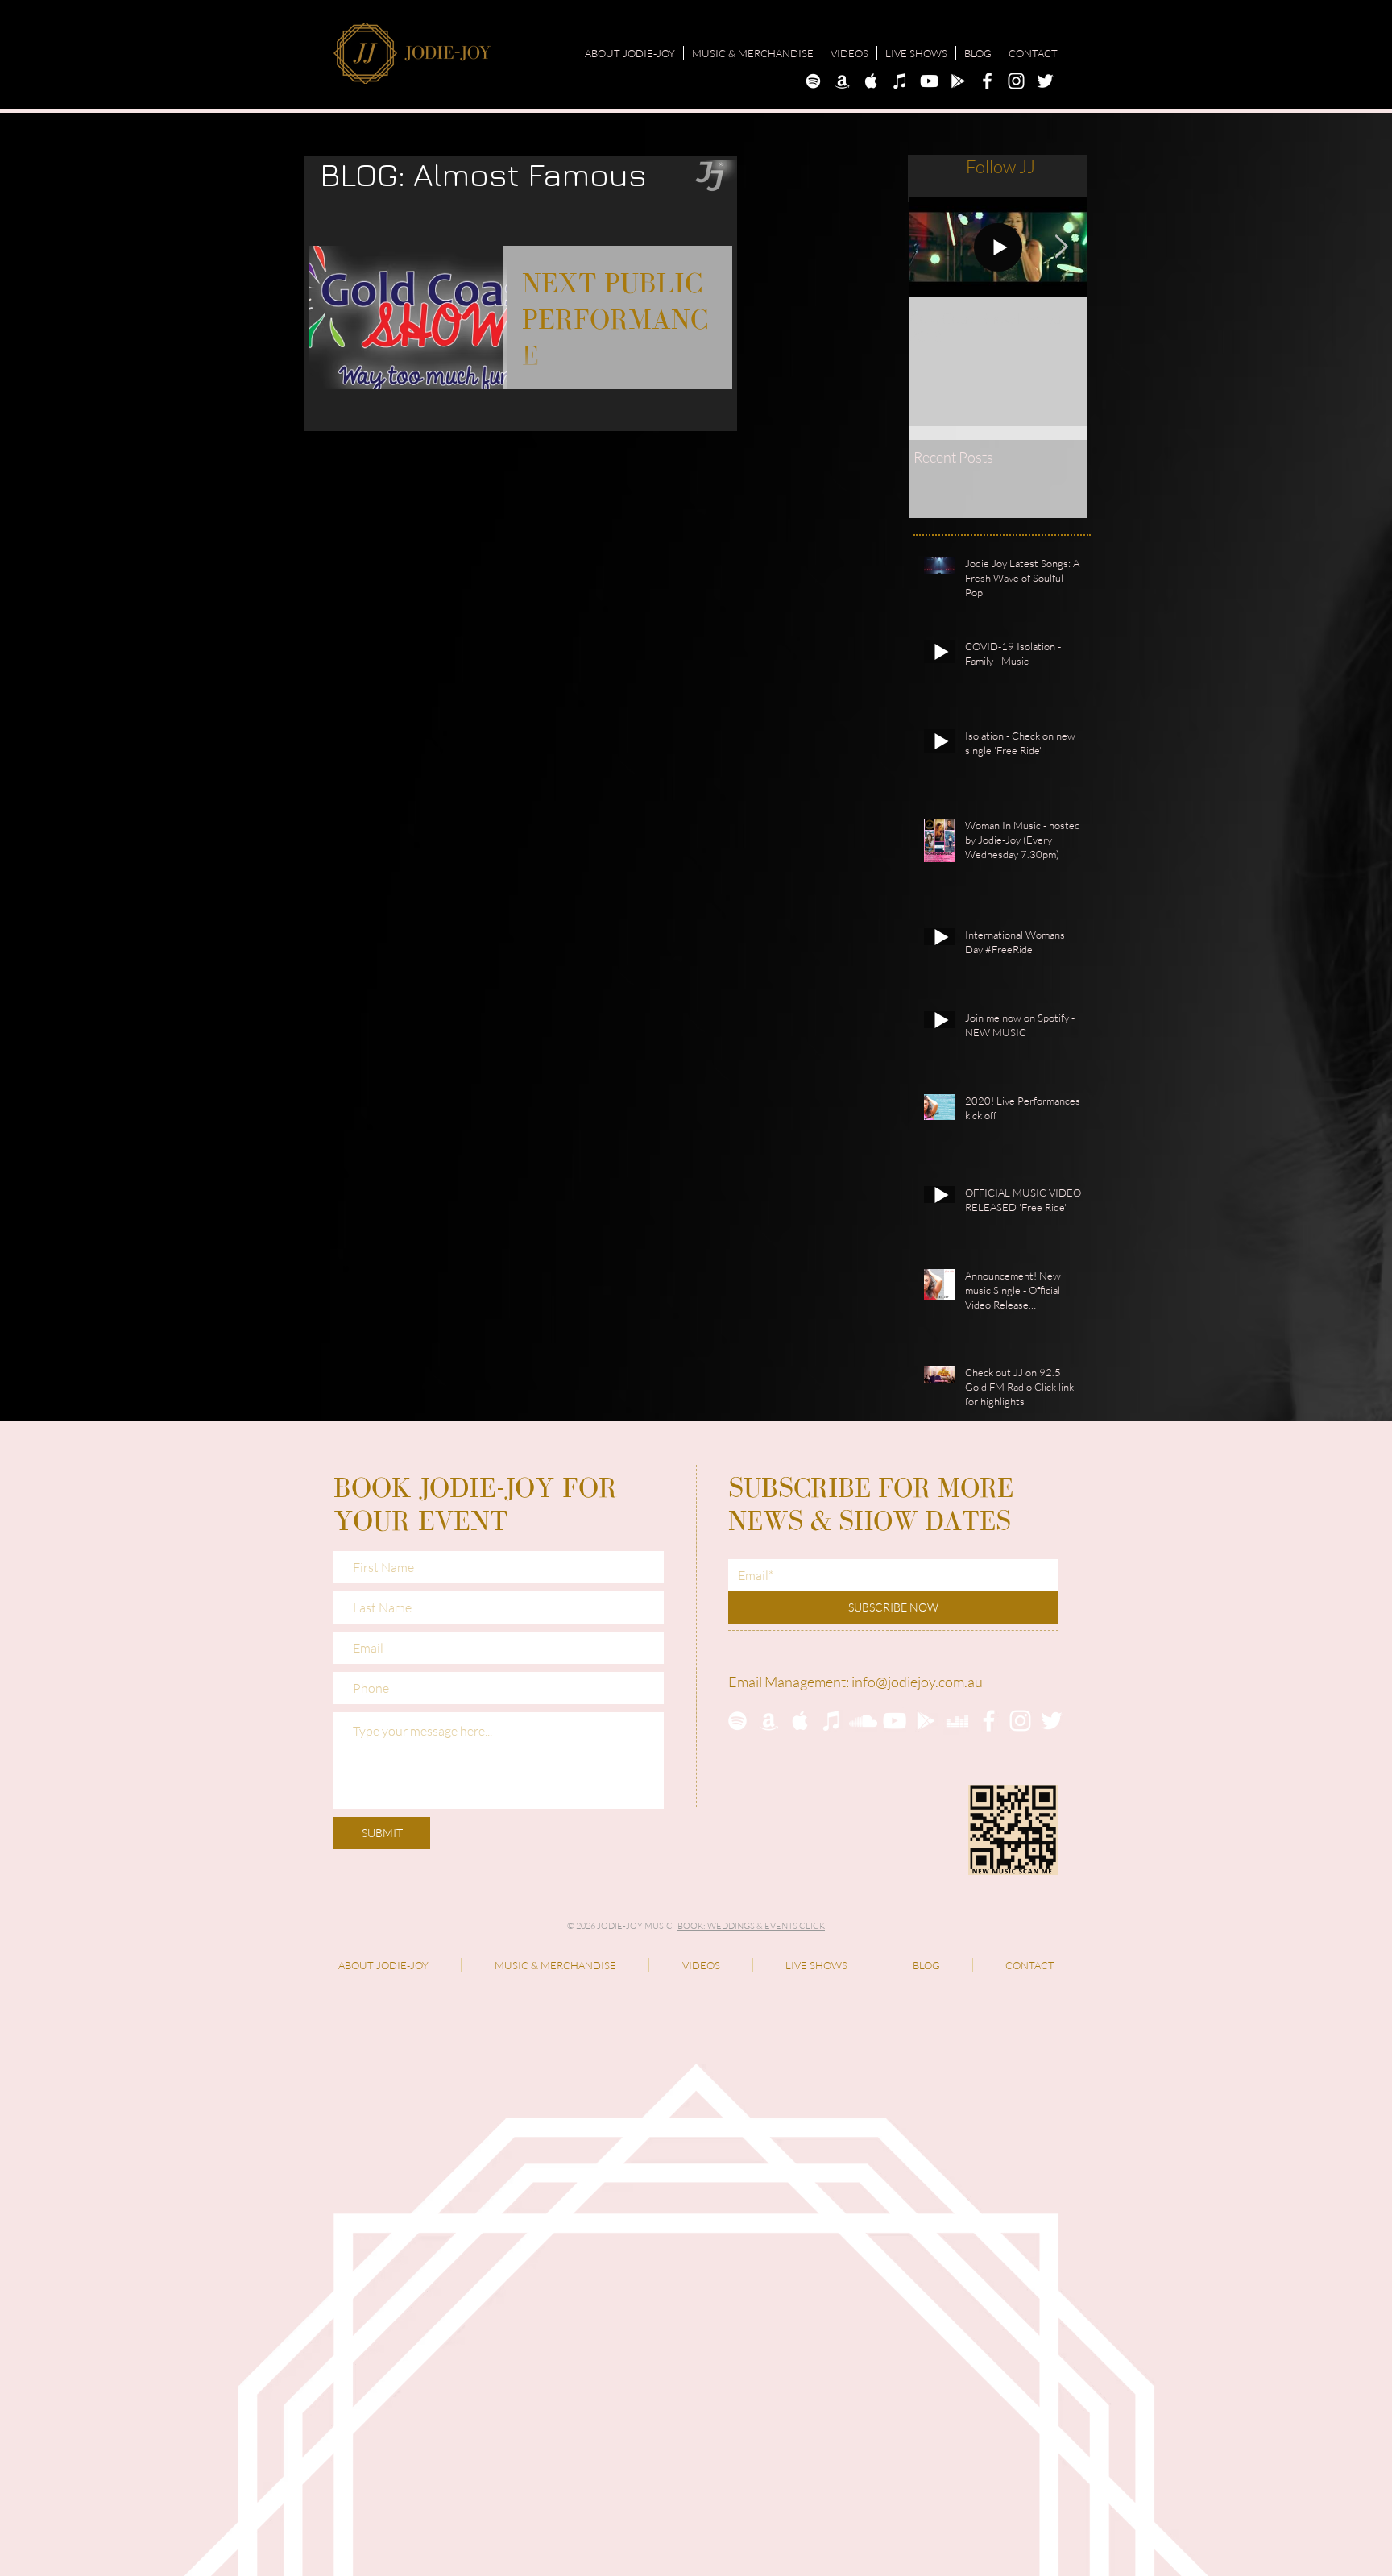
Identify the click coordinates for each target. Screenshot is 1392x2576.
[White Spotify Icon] (737, 1721)
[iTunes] (832, 1721)
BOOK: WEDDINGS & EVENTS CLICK (751, 1926)
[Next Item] (1061, 247)
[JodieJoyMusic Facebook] (987, 81)
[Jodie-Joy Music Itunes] (900, 81)
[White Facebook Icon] (989, 1721)
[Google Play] (926, 1721)
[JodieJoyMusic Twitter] (1045, 81)
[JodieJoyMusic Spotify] (813, 81)
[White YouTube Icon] (895, 1721)
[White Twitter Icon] (1052, 1721)
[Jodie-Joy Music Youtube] (929, 81)
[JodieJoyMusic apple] (871, 81)
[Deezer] (957, 1721)
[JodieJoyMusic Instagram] (1016, 81)
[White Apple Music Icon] (800, 1721)
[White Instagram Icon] (1020, 1721)
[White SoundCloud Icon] (863, 1721)
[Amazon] (769, 1721)
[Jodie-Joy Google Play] (958, 81)
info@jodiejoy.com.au (917, 1682)
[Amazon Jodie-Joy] (842, 81)
